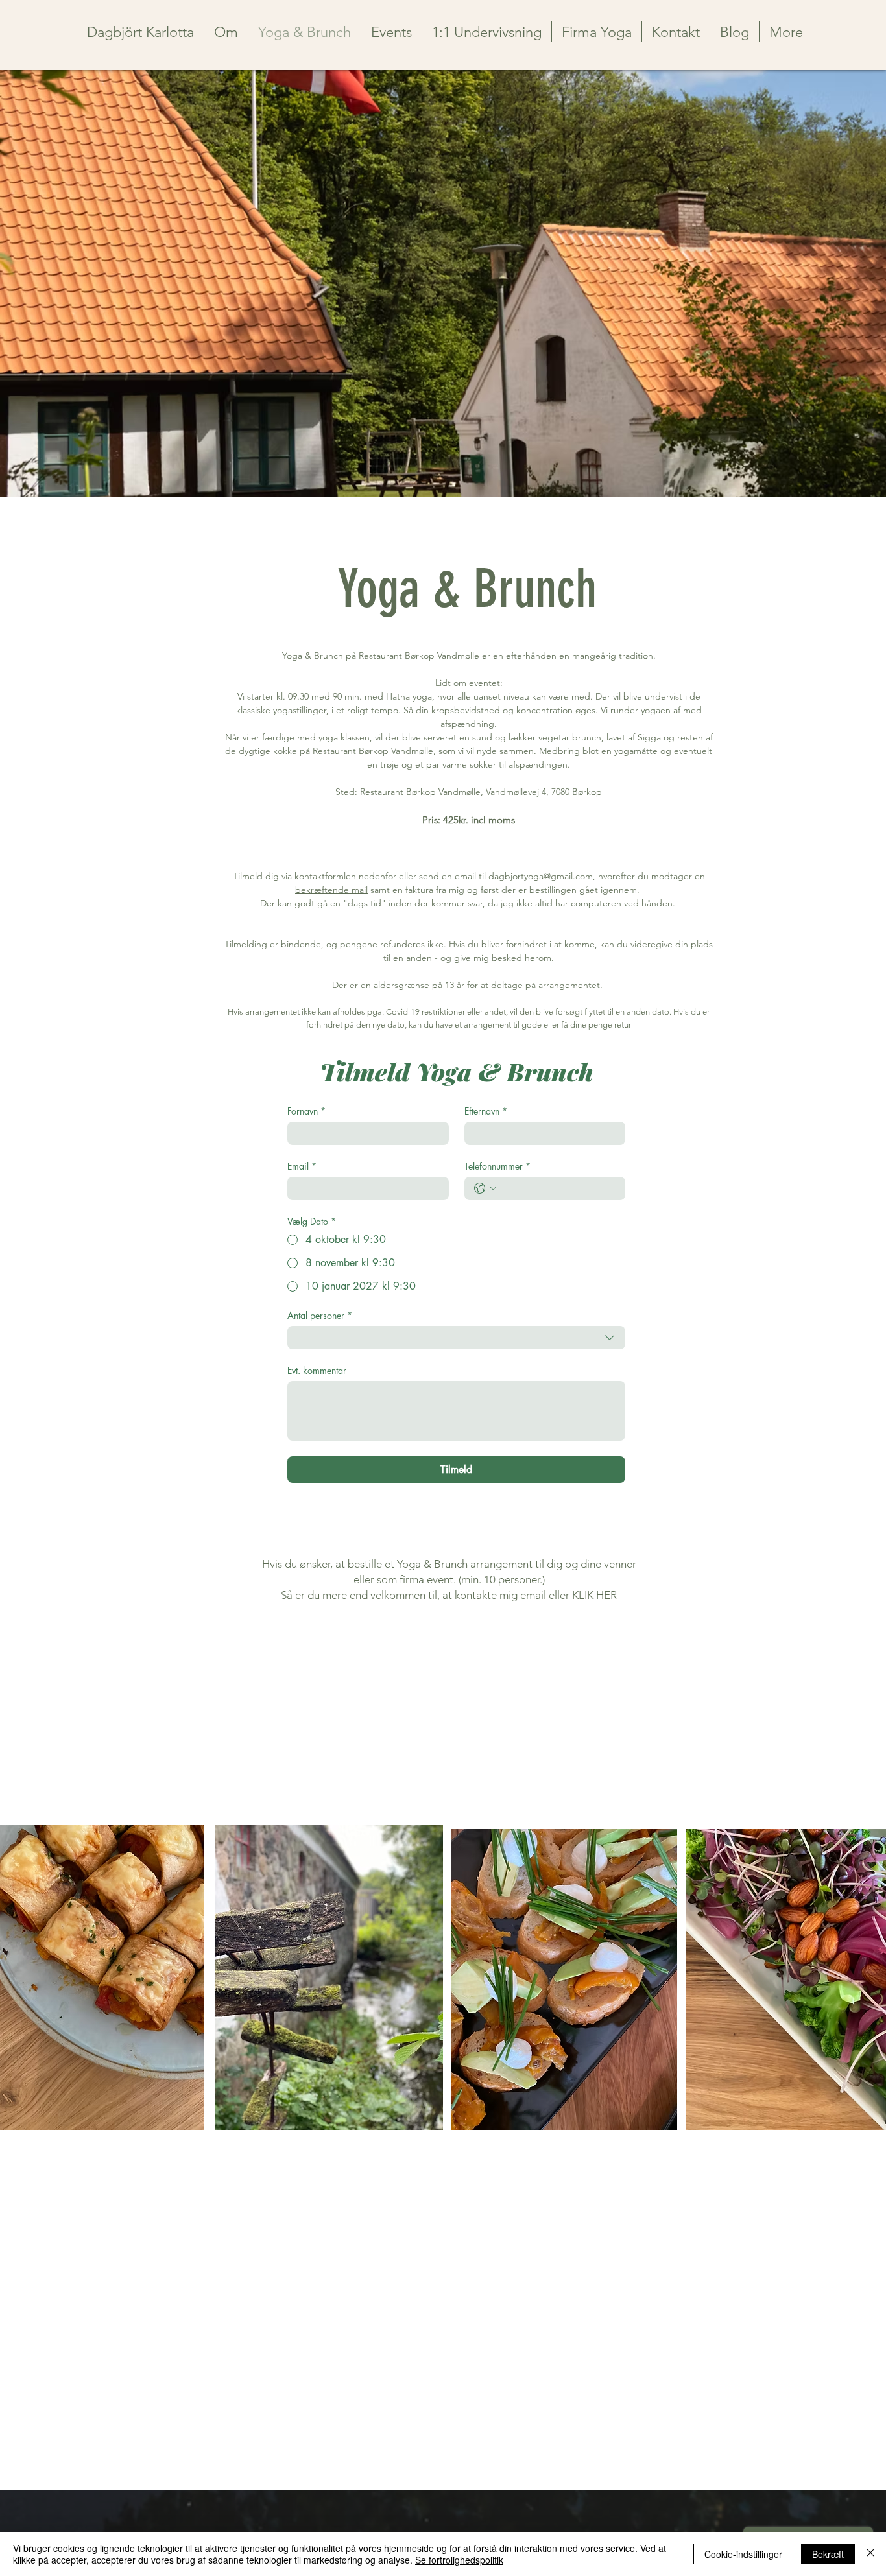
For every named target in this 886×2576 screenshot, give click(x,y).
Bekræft (828, 2554)
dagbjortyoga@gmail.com (541, 876)
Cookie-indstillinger (743, 2554)
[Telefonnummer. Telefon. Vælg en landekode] (485, 1188)
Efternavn (486, 1111)
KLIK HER (594, 1595)
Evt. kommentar (317, 1370)
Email (302, 1166)
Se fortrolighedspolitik (459, 2560)
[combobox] (456, 1338)
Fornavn (306, 1111)
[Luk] (870, 2554)
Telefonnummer (497, 1166)
